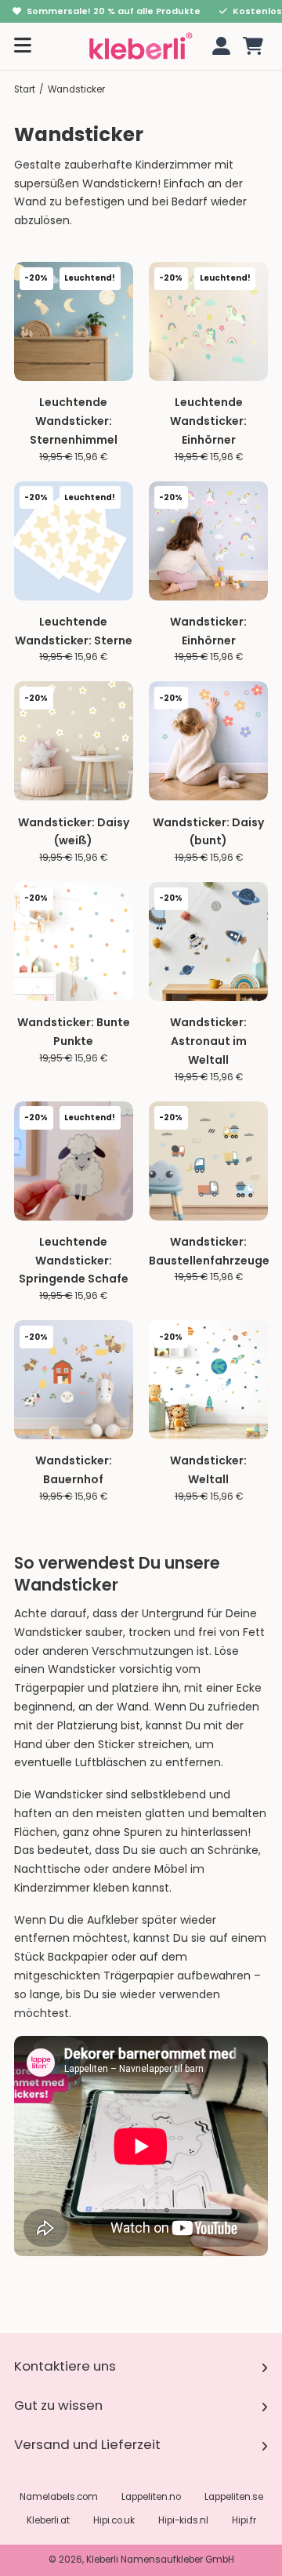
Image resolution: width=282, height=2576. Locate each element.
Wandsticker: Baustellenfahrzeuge (209, 1251)
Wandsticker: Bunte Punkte (74, 1032)
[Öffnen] (23, 46)
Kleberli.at (48, 2520)
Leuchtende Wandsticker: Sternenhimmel (74, 421)
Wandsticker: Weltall (208, 1470)
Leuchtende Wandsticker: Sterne (74, 631)
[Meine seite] (219, 46)
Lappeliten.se (234, 2497)
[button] (253, 46)
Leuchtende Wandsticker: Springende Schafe (74, 1261)
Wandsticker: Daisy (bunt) (208, 832)
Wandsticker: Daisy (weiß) (74, 832)
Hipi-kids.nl (183, 2520)
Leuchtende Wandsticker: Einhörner (208, 421)
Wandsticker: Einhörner (208, 631)
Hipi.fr (244, 2520)
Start (25, 89)
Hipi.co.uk (114, 2520)
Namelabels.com (59, 2497)
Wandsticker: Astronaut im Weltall (208, 1041)
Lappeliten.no (151, 2497)
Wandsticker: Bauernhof (74, 1470)
